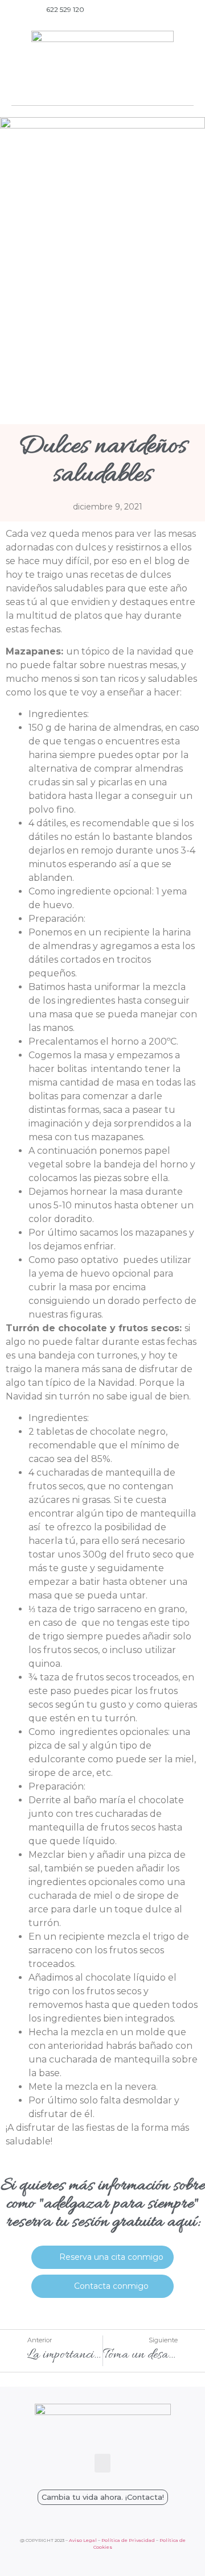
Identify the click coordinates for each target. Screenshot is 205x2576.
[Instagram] (185, 10)
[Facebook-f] (169, 10)
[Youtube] (152, 10)
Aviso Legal (83, 2540)
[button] (102, 90)
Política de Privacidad (128, 2540)
